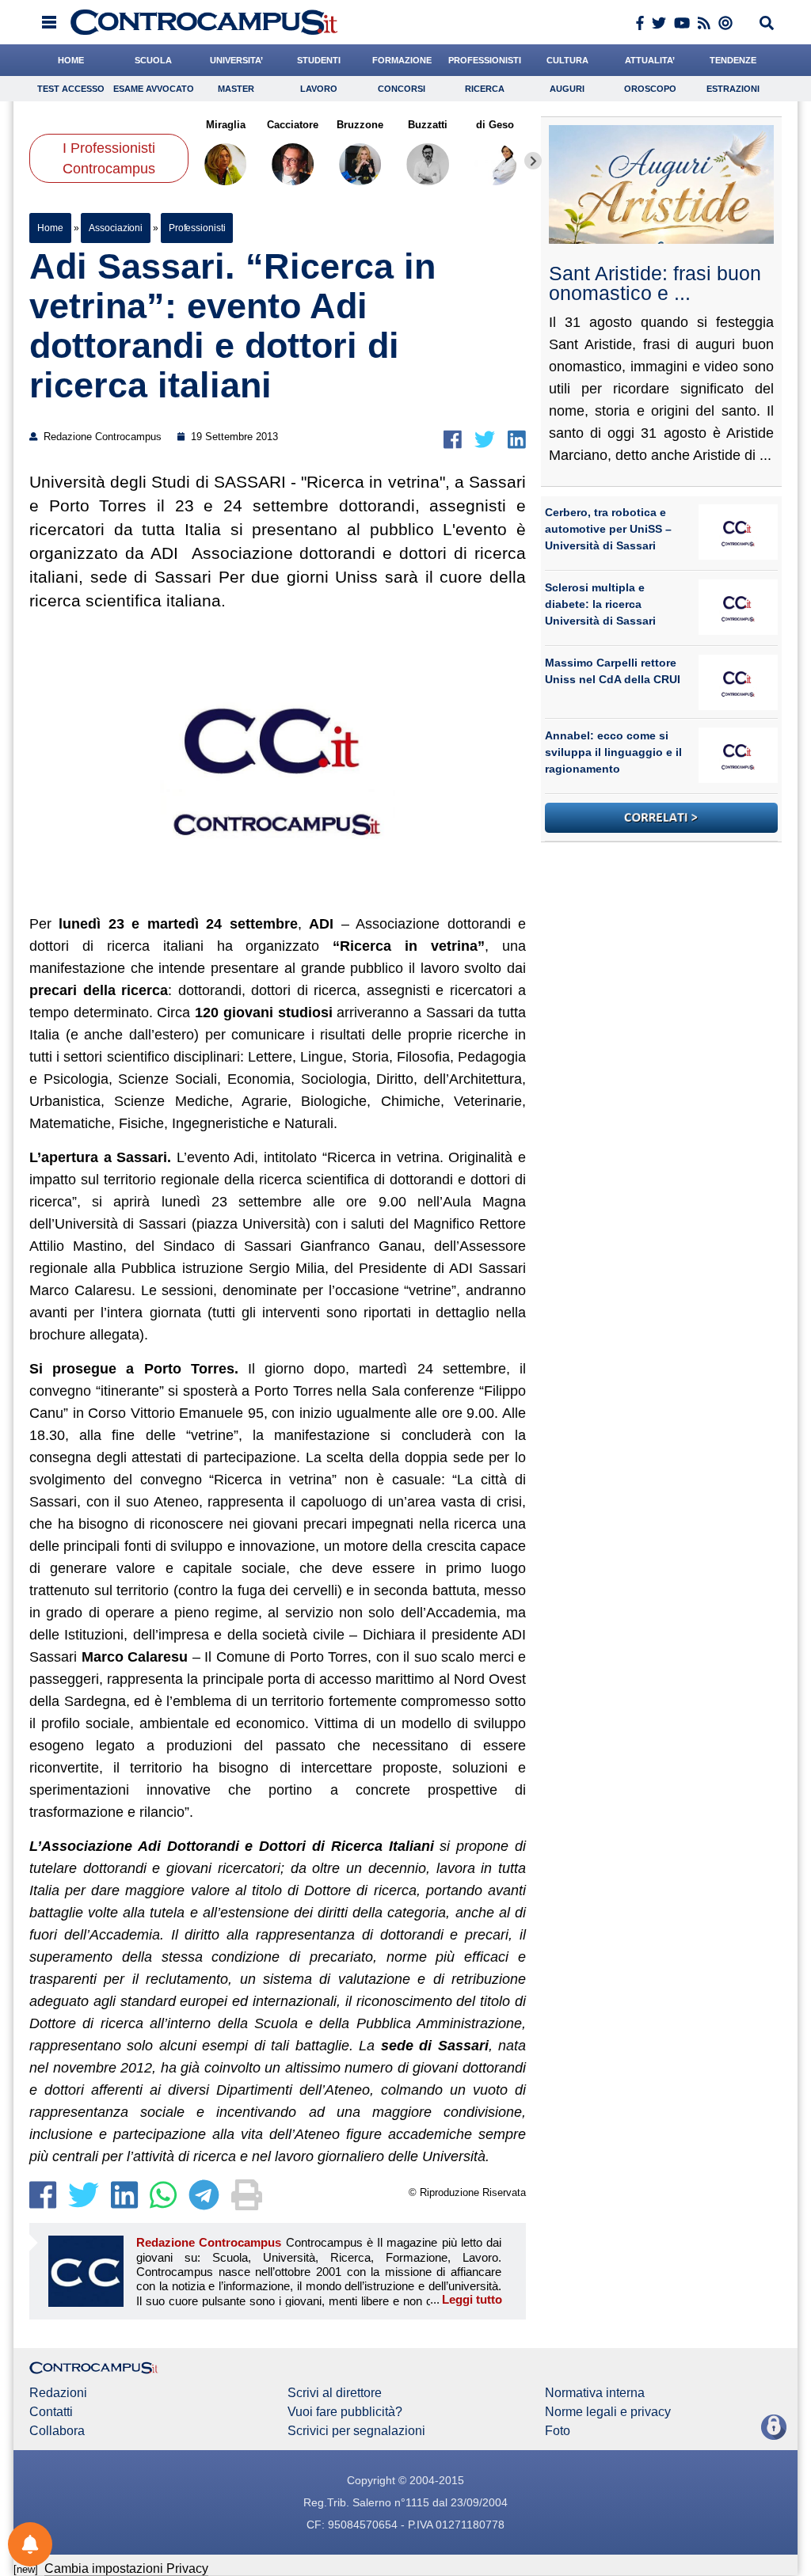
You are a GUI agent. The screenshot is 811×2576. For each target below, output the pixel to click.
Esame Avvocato (154, 89)
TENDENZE (733, 60)
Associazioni (116, 228)
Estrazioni (733, 89)
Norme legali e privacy (608, 2412)
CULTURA (567, 60)
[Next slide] (533, 161)
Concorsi (402, 89)
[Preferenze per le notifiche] (30, 2544)
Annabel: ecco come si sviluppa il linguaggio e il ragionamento (613, 752)
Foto (558, 2431)
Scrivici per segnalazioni (356, 2431)
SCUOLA (153, 60)
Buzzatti (428, 125)
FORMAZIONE (402, 60)
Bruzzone (361, 125)
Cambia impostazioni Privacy (126, 2568)
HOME (71, 60)
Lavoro (319, 89)
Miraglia (226, 125)
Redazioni (58, 2393)
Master (236, 89)
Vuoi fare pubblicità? (345, 2412)
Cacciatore (293, 125)
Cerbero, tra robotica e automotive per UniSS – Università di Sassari (608, 529)
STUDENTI (319, 60)
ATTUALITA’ (650, 60)
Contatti (51, 2412)
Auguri (567, 89)
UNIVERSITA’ (236, 60)
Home (50, 228)
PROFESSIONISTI (485, 60)
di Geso (496, 125)
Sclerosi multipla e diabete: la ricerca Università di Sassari (600, 604)
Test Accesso (71, 89)
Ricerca (485, 89)
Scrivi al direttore (335, 2393)
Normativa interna (595, 2393)
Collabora (57, 2431)
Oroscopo (650, 89)
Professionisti (197, 228)
